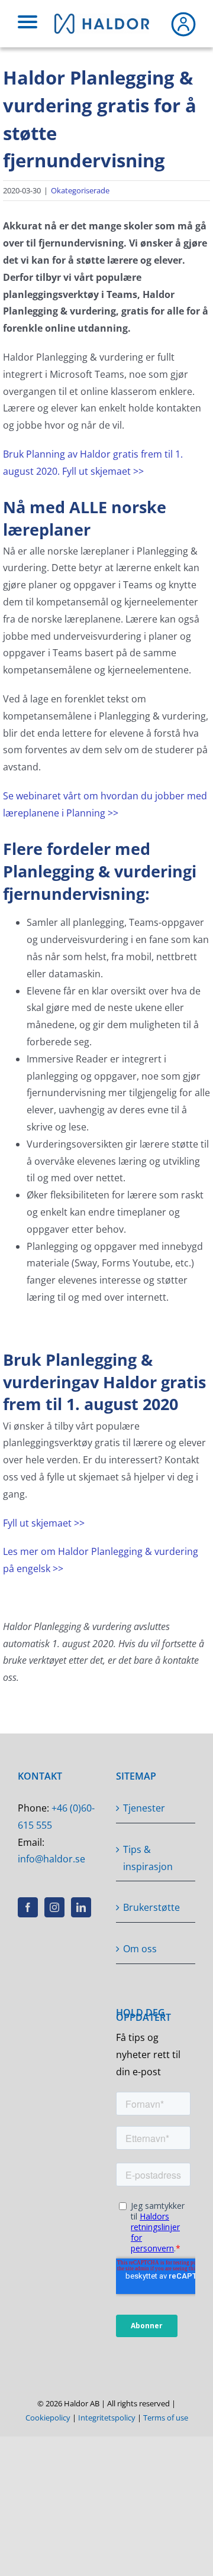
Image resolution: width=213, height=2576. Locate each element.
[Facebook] (28, 1907)
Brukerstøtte (151, 1907)
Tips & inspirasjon (148, 1858)
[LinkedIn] (81, 1907)
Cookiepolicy (48, 2418)
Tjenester (144, 1808)
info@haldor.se (51, 1859)
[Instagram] (54, 1907)
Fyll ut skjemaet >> (44, 1523)
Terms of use (166, 2418)
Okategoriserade (80, 190)
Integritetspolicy (107, 2418)
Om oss (140, 1949)
